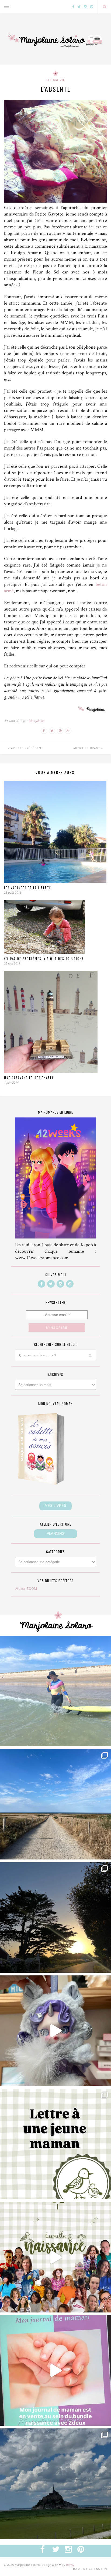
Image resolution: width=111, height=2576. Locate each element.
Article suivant (87, 748)
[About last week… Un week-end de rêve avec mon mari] (55, 2484)
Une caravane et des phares (29, 1078)
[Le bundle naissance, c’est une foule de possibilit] (55, 2257)
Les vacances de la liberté (28, 888)
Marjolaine (37, 721)
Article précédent (26, 748)
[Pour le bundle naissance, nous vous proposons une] (55, 2144)
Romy (70, 2565)
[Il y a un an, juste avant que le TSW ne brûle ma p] (55, 1691)
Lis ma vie (56, 80)
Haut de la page (88, 2569)
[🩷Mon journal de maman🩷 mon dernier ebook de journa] (55, 2370)
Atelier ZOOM (26, 1588)
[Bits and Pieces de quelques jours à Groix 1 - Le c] (55, 1917)
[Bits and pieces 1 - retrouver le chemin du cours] (55, 1804)
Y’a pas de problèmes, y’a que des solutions (44, 959)
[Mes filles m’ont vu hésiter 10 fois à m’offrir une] (55, 2031)
